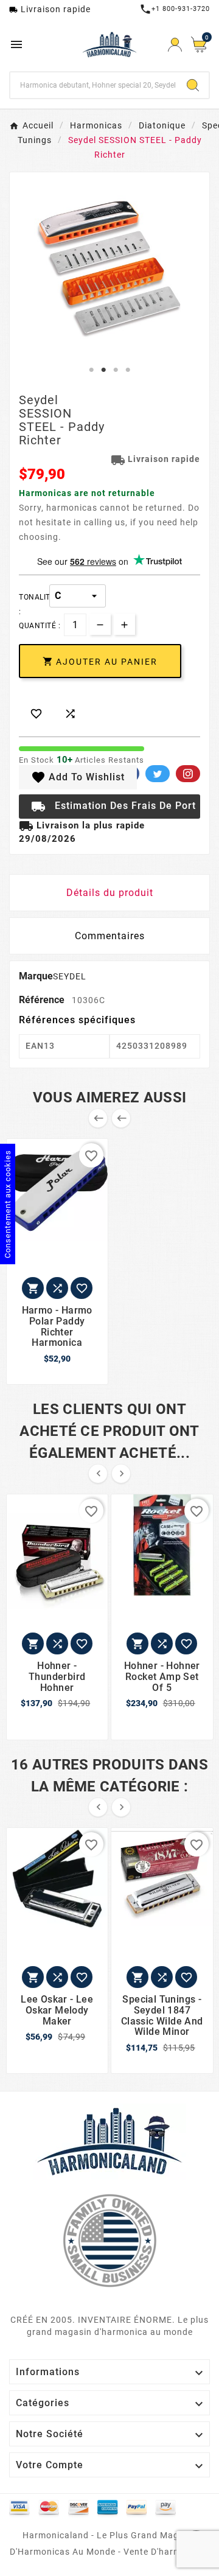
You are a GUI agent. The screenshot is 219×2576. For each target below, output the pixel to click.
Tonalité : (34, 597)
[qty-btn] (124, 624)
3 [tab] (116, 370)
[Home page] (109, 2141)
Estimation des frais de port (113, 807)
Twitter (158, 774)
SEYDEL (70, 976)
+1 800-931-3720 (175, 9)
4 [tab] (128, 370)
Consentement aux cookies (8, 1204)
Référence (43, 1000)
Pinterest (188, 774)
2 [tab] (103, 370)
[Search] (193, 85)
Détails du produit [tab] (110, 893)
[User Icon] (175, 45)
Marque (36, 976)
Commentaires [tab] (110, 936)
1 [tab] (91, 370)
